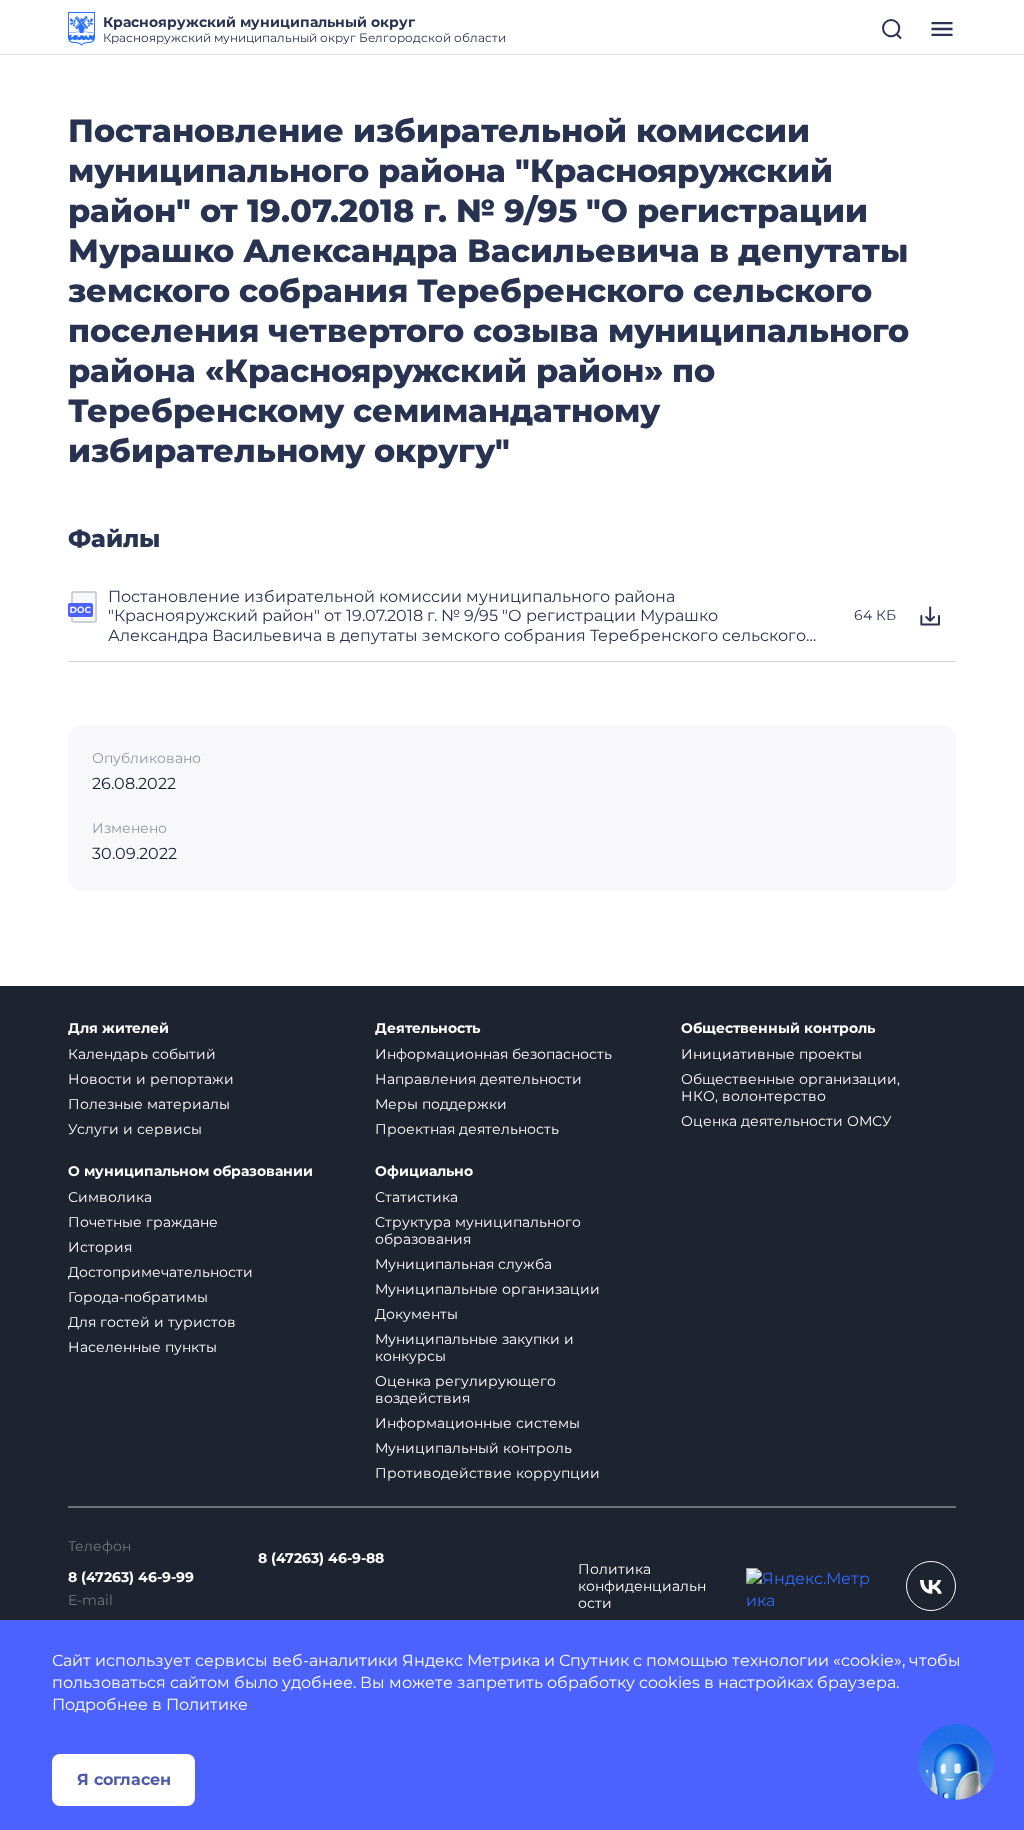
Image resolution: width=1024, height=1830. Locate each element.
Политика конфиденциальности (642, 1586)
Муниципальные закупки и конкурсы (474, 1347)
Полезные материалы (149, 1104)
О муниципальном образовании (190, 1171)
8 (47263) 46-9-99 (131, 1577)
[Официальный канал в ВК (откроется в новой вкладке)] (931, 1586)
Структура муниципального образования (478, 1230)
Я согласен (124, 1779)
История (100, 1247)
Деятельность (427, 1028)
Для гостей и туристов (152, 1322)
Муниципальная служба (463, 1264)
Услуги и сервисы (135, 1129)
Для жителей (118, 1028)
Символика (110, 1197)
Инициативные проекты (771, 1054)
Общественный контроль (778, 1028)
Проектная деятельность (467, 1129)
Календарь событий (142, 1054)
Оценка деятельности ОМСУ (786, 1121)
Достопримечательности (160, 1272)
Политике (207, 1704)
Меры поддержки (441, 1104)
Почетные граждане (143, 1222)
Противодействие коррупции (487, 1473)
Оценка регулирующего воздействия (465, 1389)
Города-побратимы (138, 1297)
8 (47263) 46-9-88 (321, 1558)
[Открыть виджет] (956, 1762)
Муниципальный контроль (473, 1448)
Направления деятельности (478, 1079)
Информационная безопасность (493, 1054)
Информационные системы (477, 1423)
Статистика (416, 1197)
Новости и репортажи (151, 1079)
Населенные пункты (142, 1347)
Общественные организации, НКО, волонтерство (790, 1087)
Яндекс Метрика (471, 1660)
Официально (424, 1171)
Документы (416, 1314)
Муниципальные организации (487, 1289)
